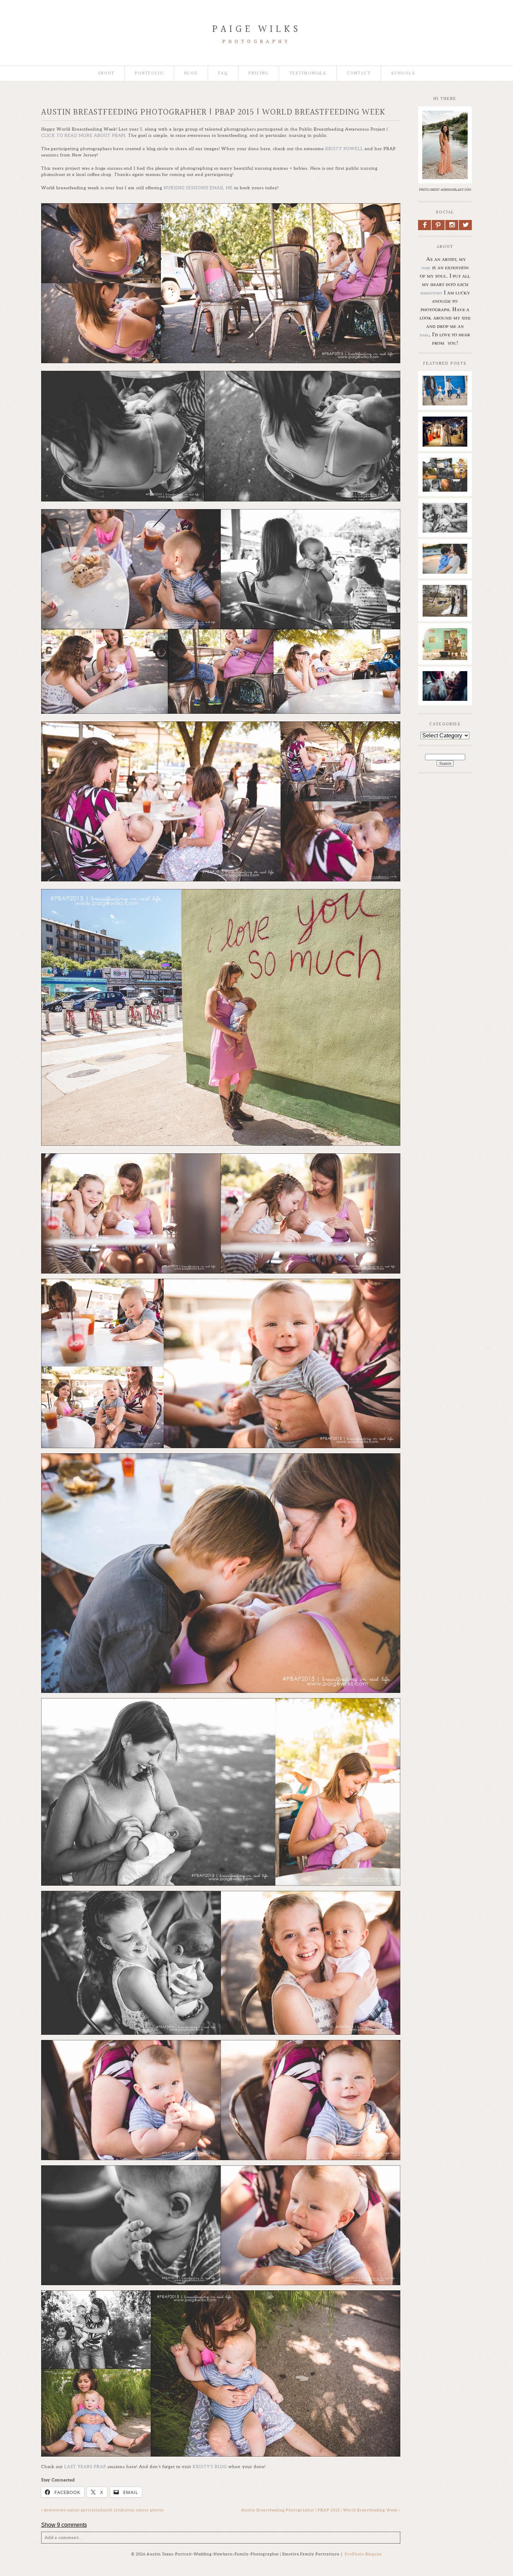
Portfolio (149, 74)
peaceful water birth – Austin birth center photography (445, 692)
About (106, 74)
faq (223, 74)
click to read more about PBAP (83, 135)
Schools (403, 74)
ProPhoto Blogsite (363, 2554)
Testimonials (308, 74)
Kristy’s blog (210, 2467)
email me (221, 188)
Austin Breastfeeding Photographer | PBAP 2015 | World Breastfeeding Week (321, 2510)
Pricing (259, 74)
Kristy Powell (345, 149)
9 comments (64, 2525)
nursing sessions (185, 188)
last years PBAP (85, 2467)
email (424, 335)
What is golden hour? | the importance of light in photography (445, 482)
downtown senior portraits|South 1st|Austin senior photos (103, 2510)
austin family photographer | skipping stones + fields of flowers (445, 568)
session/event (431, 293)
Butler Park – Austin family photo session (445, 390)
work (426, 268)
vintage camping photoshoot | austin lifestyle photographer (445, 652)
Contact (359, 74)
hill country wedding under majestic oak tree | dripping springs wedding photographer (445, 620)
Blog (191, 74)
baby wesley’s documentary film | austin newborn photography (445, 524)
